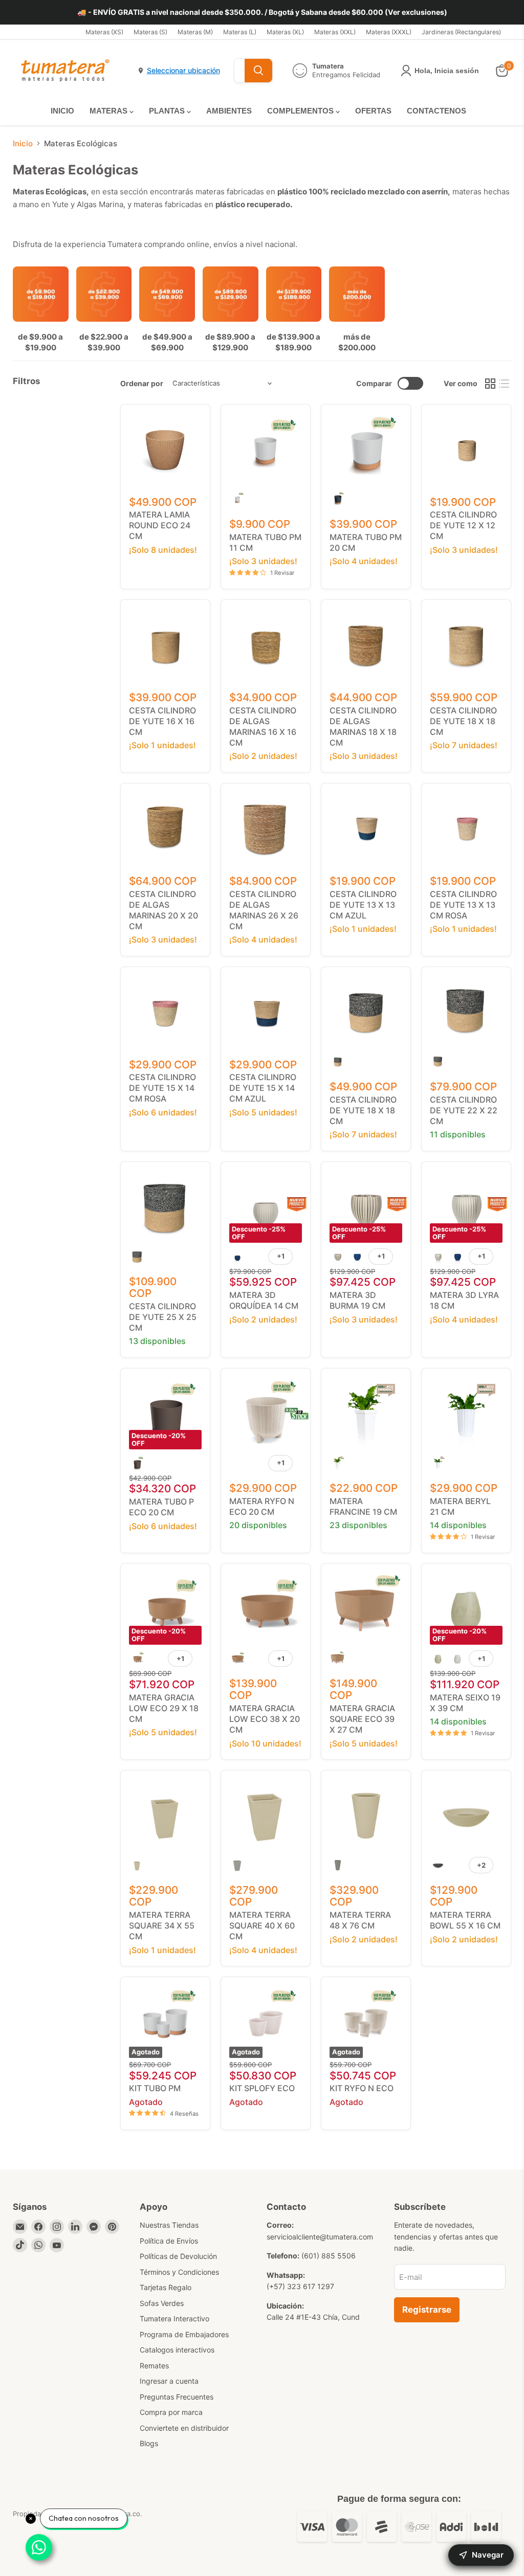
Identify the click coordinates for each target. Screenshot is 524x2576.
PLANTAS (168, 111)
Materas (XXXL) (389, 32)
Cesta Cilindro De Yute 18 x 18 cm (463, 721)
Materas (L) (240, 32)
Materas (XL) (285, 32)
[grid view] (490, 384)
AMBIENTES (229, 111)
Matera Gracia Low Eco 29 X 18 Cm (164, 1708)
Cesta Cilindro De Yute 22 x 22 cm (464, 1110)
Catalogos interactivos (177, 2350)
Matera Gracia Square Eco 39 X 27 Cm (362, 1719)
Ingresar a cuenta (169, 2381)
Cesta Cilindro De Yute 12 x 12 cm (463, 525)
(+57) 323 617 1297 (300, 2286)
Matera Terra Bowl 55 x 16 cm (465, 1920)
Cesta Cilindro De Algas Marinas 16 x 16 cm (263, 726)
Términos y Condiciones (179, 2272)
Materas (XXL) (335, 32)
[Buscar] (258, 71)
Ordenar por (142, 384)
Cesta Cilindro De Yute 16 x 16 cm (162, 721)
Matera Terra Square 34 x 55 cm (162, 1925)
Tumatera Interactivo (174, 2319)
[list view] (505, 384)
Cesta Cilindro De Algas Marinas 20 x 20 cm (163, 910)
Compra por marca (171, 2412)
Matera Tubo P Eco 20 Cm (161, 1507)
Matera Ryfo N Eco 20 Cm (262, 1506)
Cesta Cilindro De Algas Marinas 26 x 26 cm (264, 910)
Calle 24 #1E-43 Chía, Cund (313, 2317)
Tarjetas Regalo (166, 2287)
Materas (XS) (104, 32)
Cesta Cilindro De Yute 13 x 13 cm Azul (363, 905)
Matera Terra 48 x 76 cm (360, 1920)
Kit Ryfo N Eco (362, 2088)
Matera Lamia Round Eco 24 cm (160, 525)
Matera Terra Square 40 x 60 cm (262, 1925)
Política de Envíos (169, 2241)
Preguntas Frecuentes (177, 2397)
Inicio (23, 143)
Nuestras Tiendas (169, 2225)
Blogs (149, 2443)
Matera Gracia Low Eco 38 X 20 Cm (265, 1719)
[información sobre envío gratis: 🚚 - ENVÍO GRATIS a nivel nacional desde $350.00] (262, 12)
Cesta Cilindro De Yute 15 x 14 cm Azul (263, 1088)
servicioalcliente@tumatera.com (320, 2237)
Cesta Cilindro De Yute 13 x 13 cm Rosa (463, 905)
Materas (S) (150, 32)
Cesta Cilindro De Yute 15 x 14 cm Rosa (162, 1088)
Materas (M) (195, 32)
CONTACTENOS (436, 111)
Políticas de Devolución (178, 2256)
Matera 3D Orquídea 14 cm (264, 1300)
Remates (154, 2366)
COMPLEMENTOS (301, 111)
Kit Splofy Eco (262, 2088)
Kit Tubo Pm (155, 2088)
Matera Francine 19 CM (363, 1506)
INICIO (62, 111)
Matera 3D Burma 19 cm (357, 1300)
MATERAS (110, 111)
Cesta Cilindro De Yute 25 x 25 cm (163, 1317)
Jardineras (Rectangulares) (461, 32)
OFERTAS (373, 111)
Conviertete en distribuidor (184, 2428)
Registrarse (427, 2310)
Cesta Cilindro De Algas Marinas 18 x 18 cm (363, 726)
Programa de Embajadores (184, 2334)
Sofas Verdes (162, 2303)
